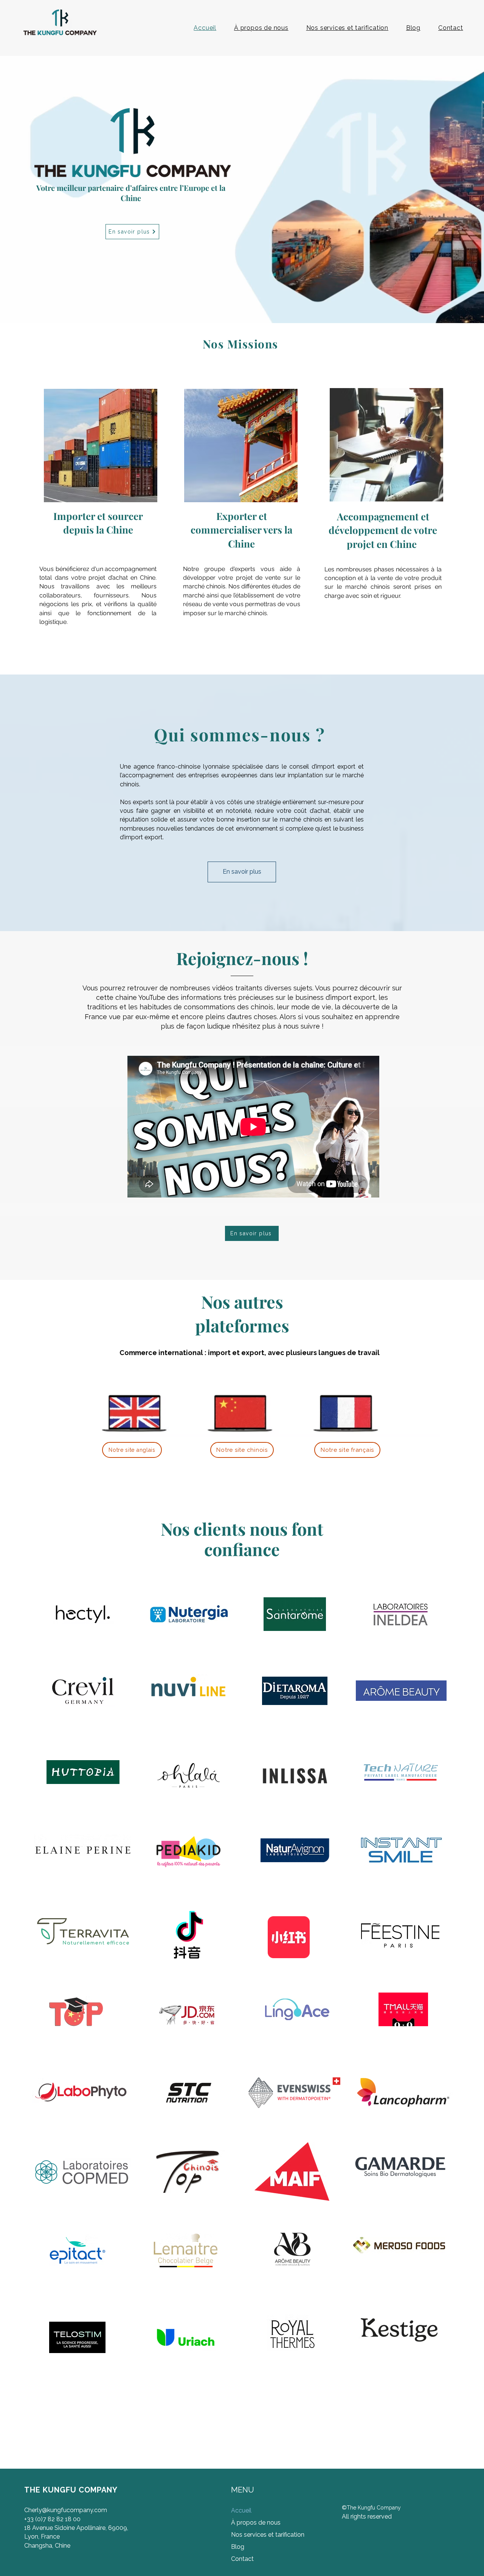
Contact (242, 2559)
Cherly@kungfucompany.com (66, 2510)
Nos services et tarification (266, 2535)
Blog (238, 2547)
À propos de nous (256, 2523)
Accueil (241, 2510)
